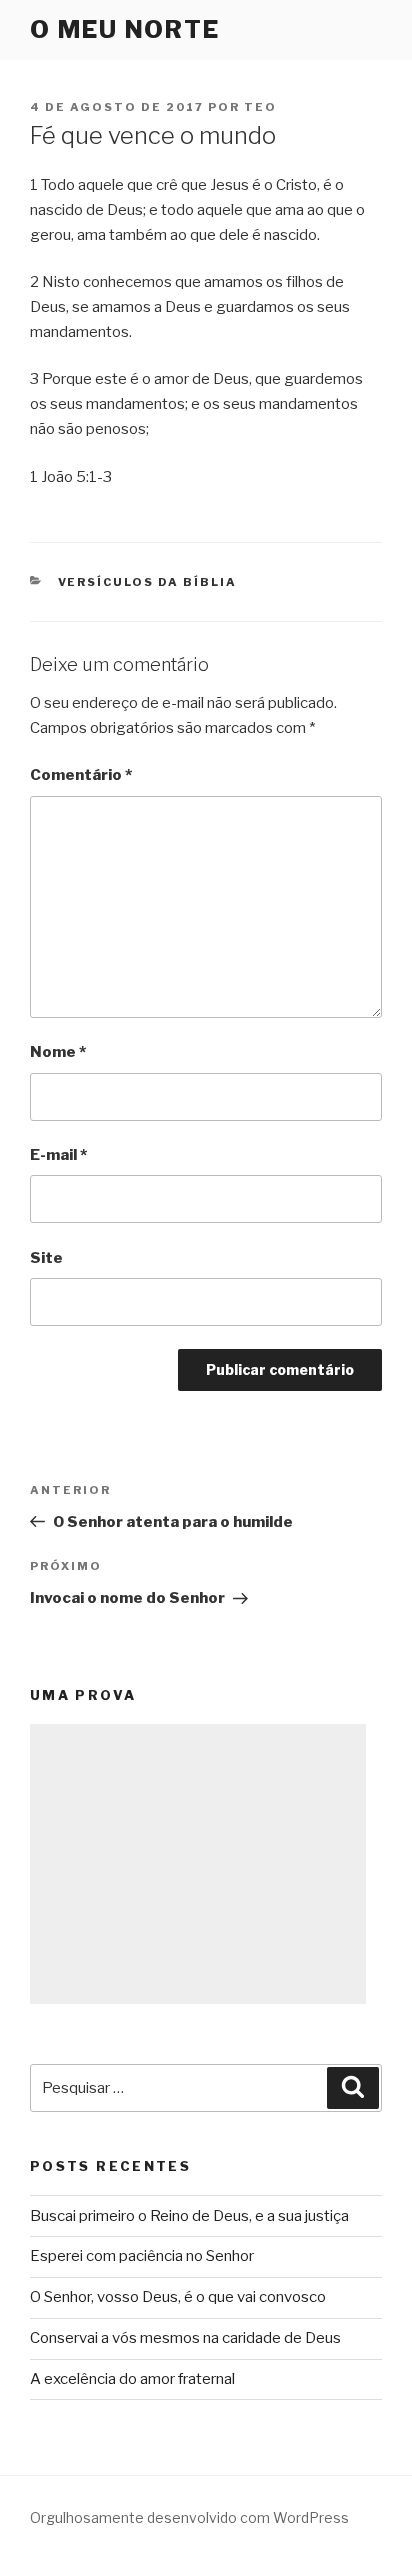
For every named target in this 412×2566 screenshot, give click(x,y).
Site (46, 1258)
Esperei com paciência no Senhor (142, 2256)
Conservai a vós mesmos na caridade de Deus (185, 2338)
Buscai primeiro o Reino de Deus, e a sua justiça (189, 2216)
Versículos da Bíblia (148, 582)
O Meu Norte (125, 29)
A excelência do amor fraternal (132, 2379)
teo (260, 107)
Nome (58, 1052)
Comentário (81, 775)
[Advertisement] (198, 1864)
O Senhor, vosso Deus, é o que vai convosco (178, 2297)
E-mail (58, 1155)
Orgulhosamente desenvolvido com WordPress (189, 2517)
